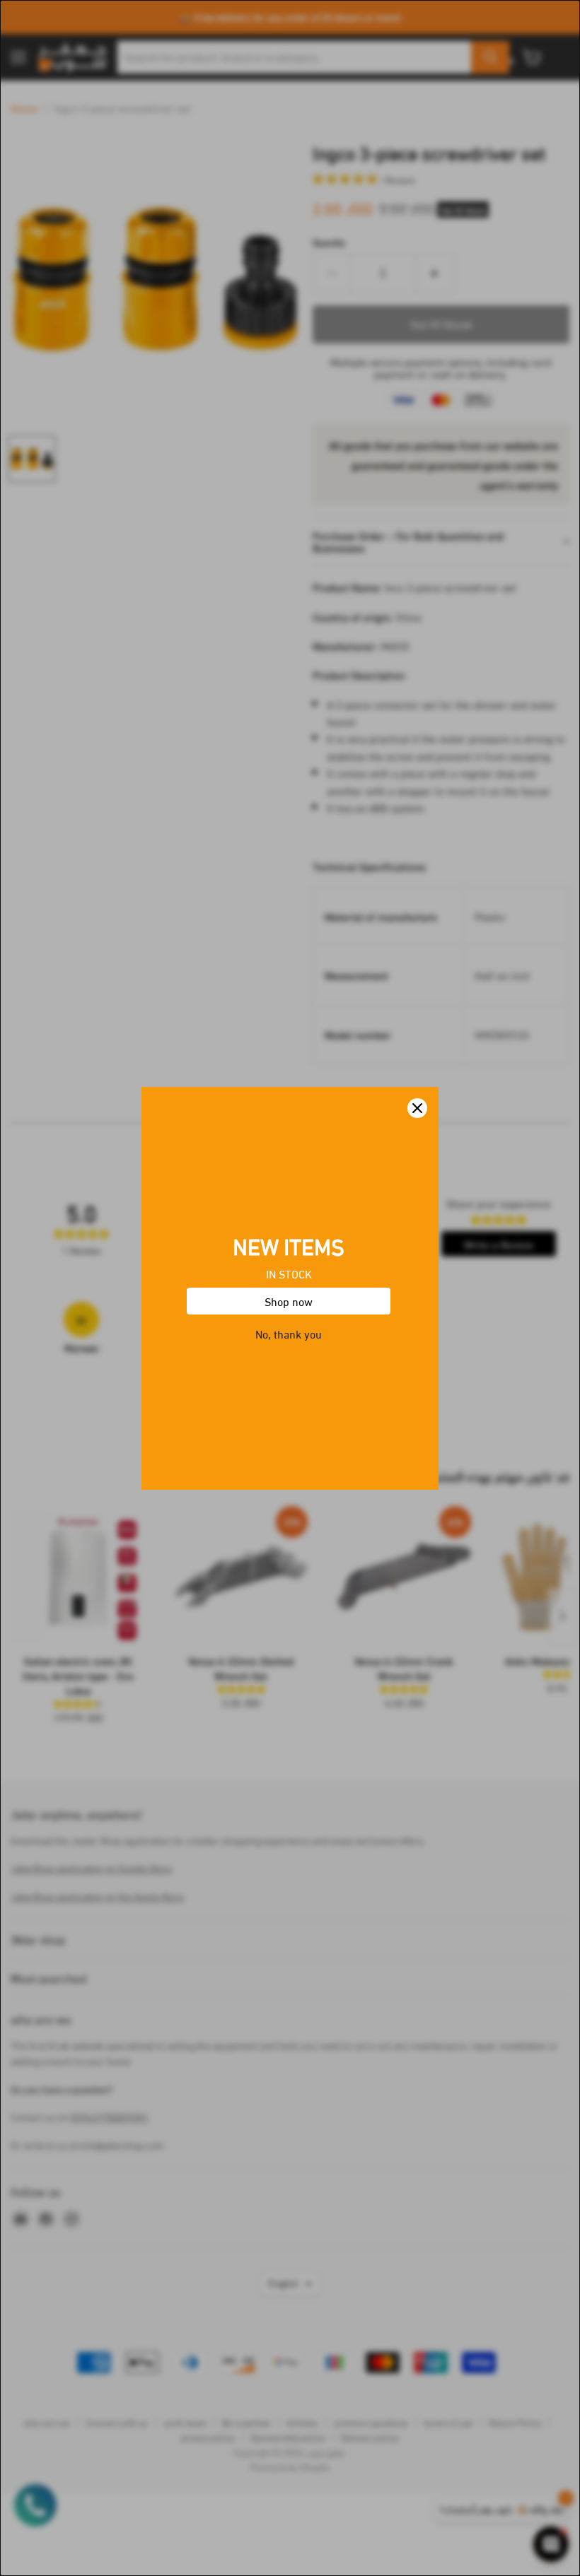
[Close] (417, 1108)
